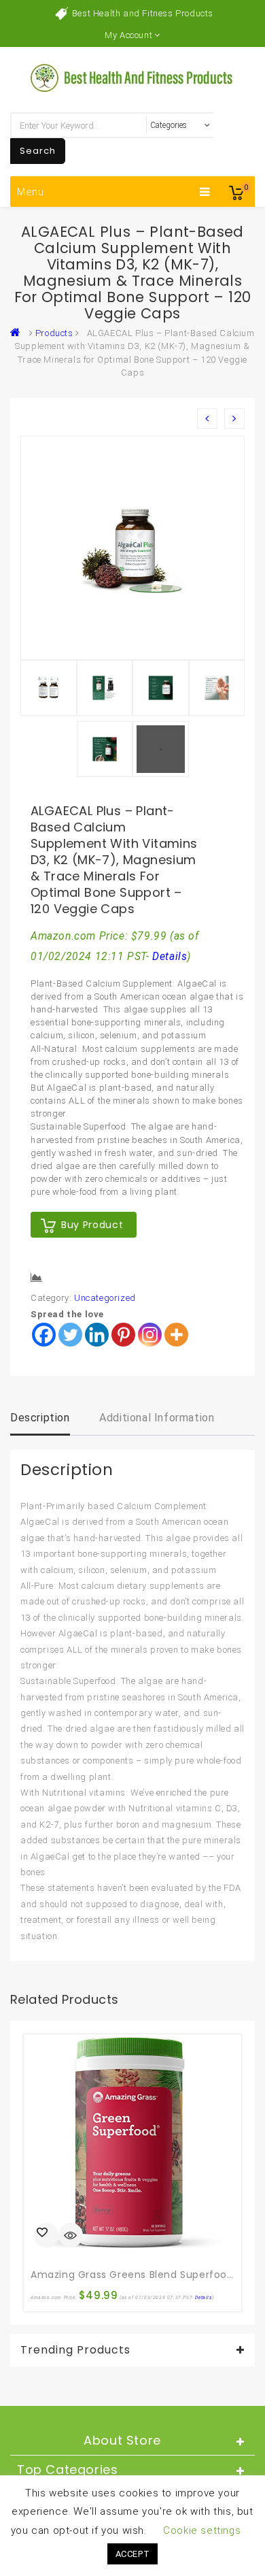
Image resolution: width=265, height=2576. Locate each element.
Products (54, 333)
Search (38, 151)
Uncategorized (105, 1298)
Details (170, 957)
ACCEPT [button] (133, 2554)
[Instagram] (150, 1335)
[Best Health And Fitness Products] (18, 333)
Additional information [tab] (157, 1418)
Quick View (71, 2236)
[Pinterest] (123, 1335)
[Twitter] (70, 1335)
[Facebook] (44, 1335)
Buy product (92, 1225)
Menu (31, 192)
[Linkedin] (97, 1335)
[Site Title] (132, 77)
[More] (176, 1335)
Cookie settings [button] (202, 2530)
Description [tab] (40, 1418)
